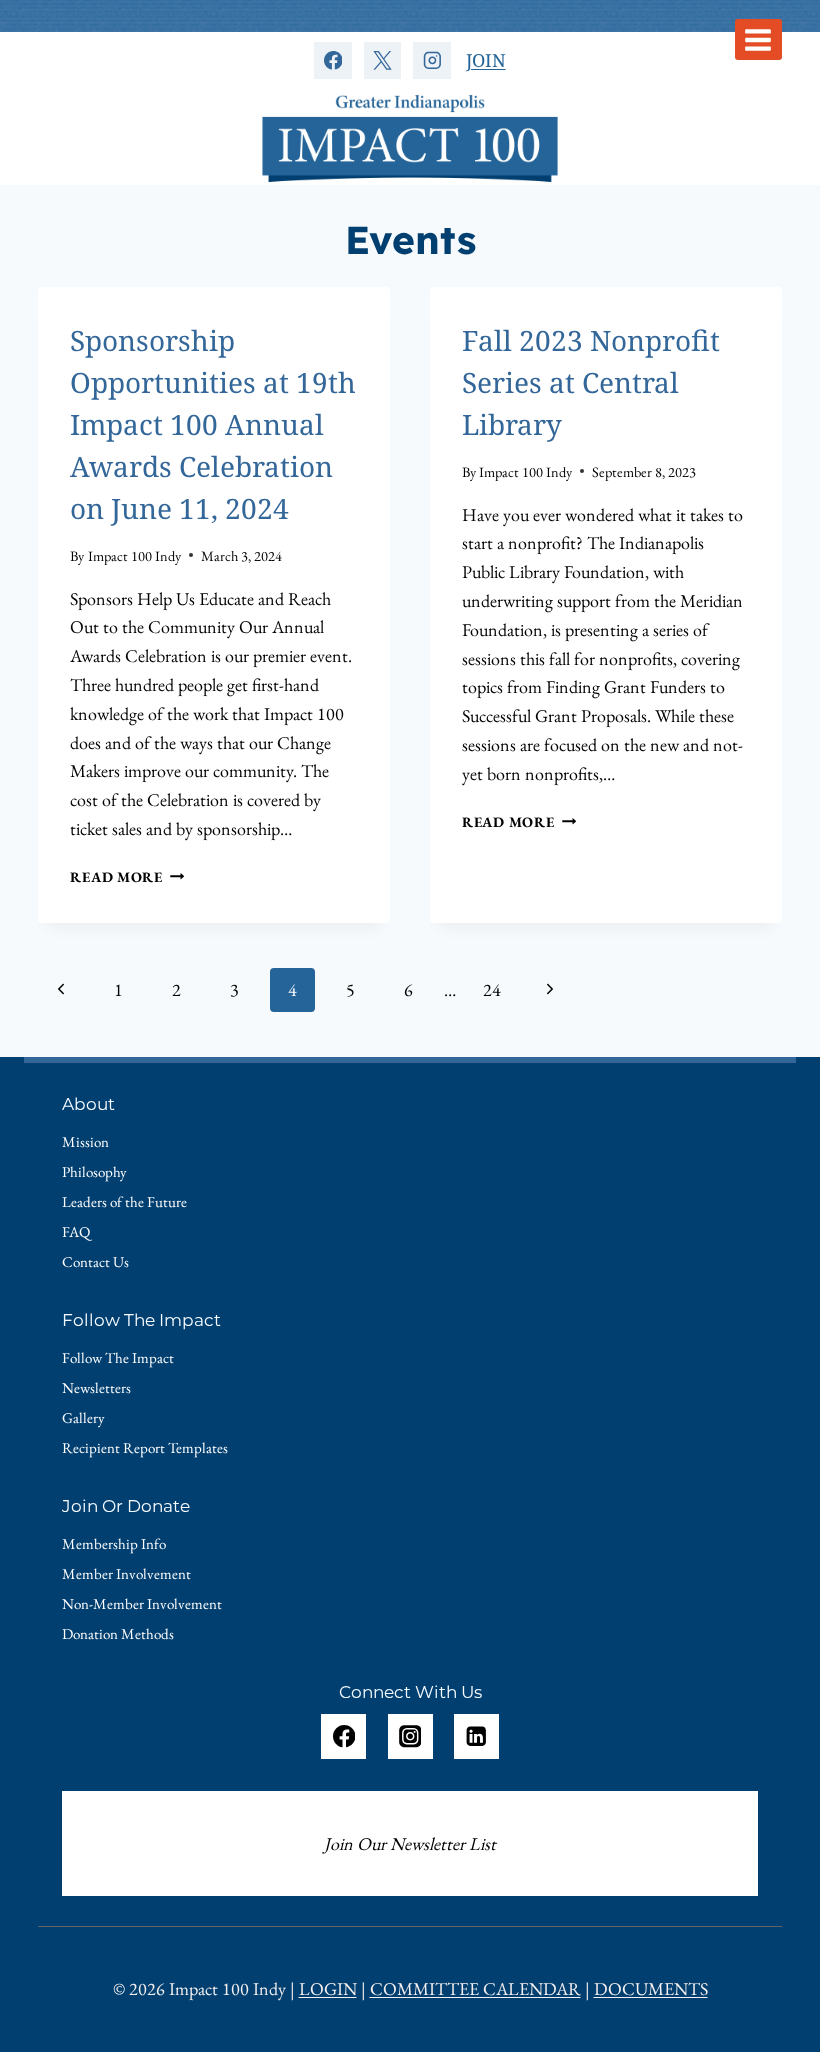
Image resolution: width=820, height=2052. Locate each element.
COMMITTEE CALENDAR (475, 1988)
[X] (382, 60)
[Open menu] (758, 39)
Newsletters (96, 1387)
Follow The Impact (118, 1357)
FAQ (76, 1231)
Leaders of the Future (124, 1201)
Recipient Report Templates (145, 1447)
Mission (85, 1141)
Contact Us (95, 1261)
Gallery (83, 1417)
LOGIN (328, 1988)
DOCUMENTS (651, 1988)
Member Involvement (126, 1573)
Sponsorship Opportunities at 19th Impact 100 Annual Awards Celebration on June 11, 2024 (213, 424)
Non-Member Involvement (142, 1603)
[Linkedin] (476, 1736)
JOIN (486, 60)
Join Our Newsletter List (410, 1843)
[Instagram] (431, 60)
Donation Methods (118, 1633)
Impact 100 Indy (134, 555)
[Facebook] (332, 60)
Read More (127, 876)
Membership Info (114, 1543)
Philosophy (94, 1171)
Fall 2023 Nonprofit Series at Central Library (591, 382)
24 (492, 989)
